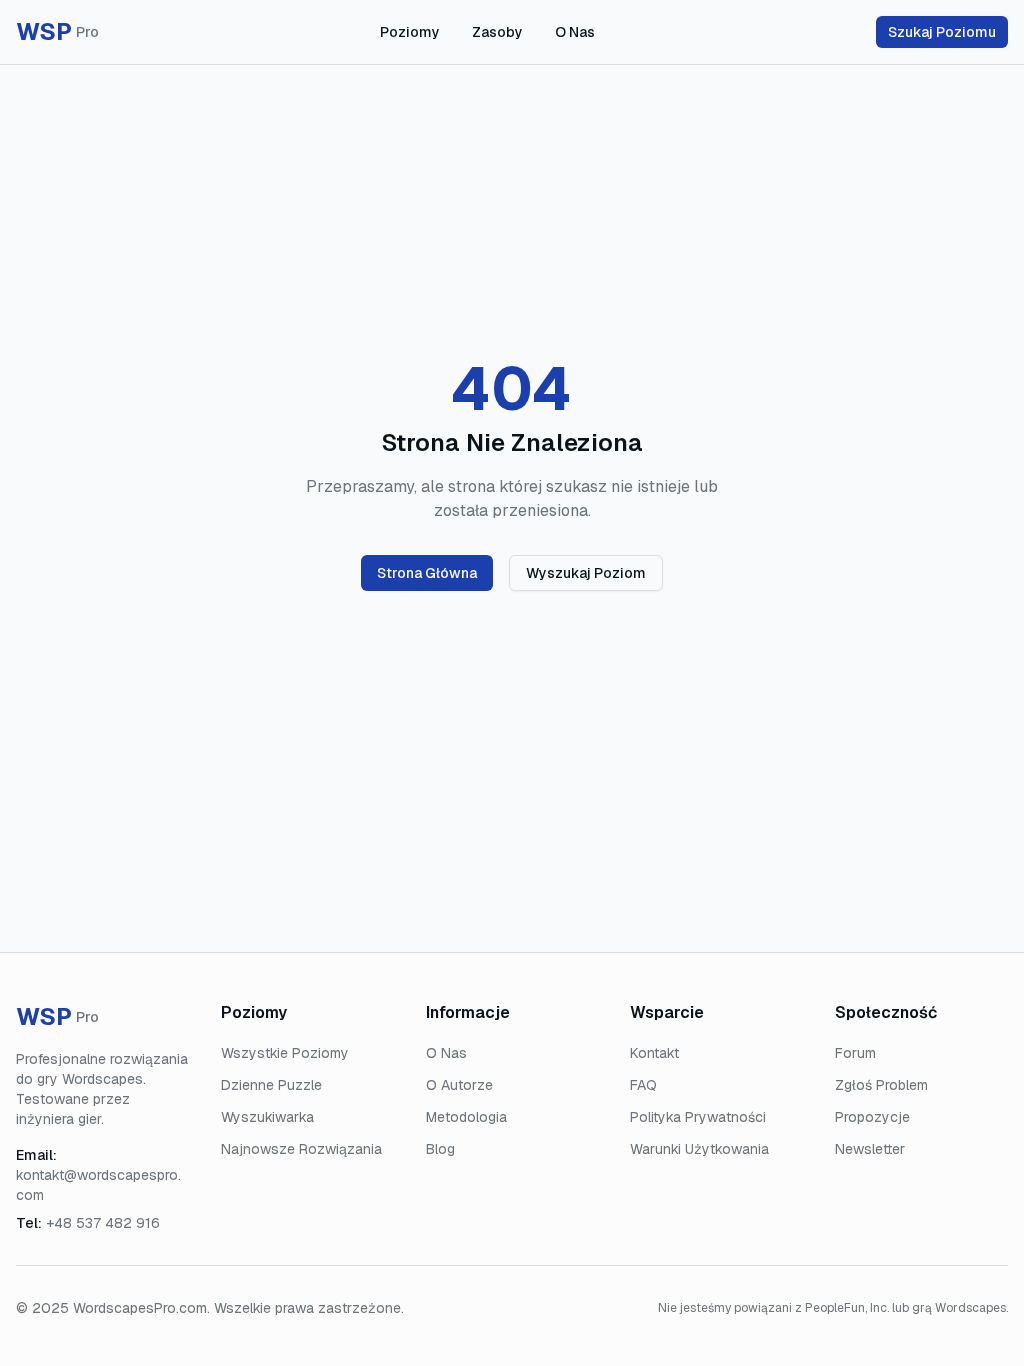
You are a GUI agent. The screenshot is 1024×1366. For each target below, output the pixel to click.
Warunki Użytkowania (699, 1149)
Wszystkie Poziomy (285, 1053)
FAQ (643, 1085)
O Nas (575, 32)
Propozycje (872, 1117)
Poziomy (410, 32)
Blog (440, 1149)
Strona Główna (427, 573)
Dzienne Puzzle (271, 1085)
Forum (855, 1053)
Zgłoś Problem (881, 1085)
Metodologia (466, 1117)
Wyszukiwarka (267, 1117)
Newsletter (870, 1149)
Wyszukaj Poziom (586, 573)
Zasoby (497, 32)
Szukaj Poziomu (942, 32)
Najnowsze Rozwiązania (301, 1149)
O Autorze (459, 1085)
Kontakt (654, 1053)
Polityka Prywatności (698, 1117)
